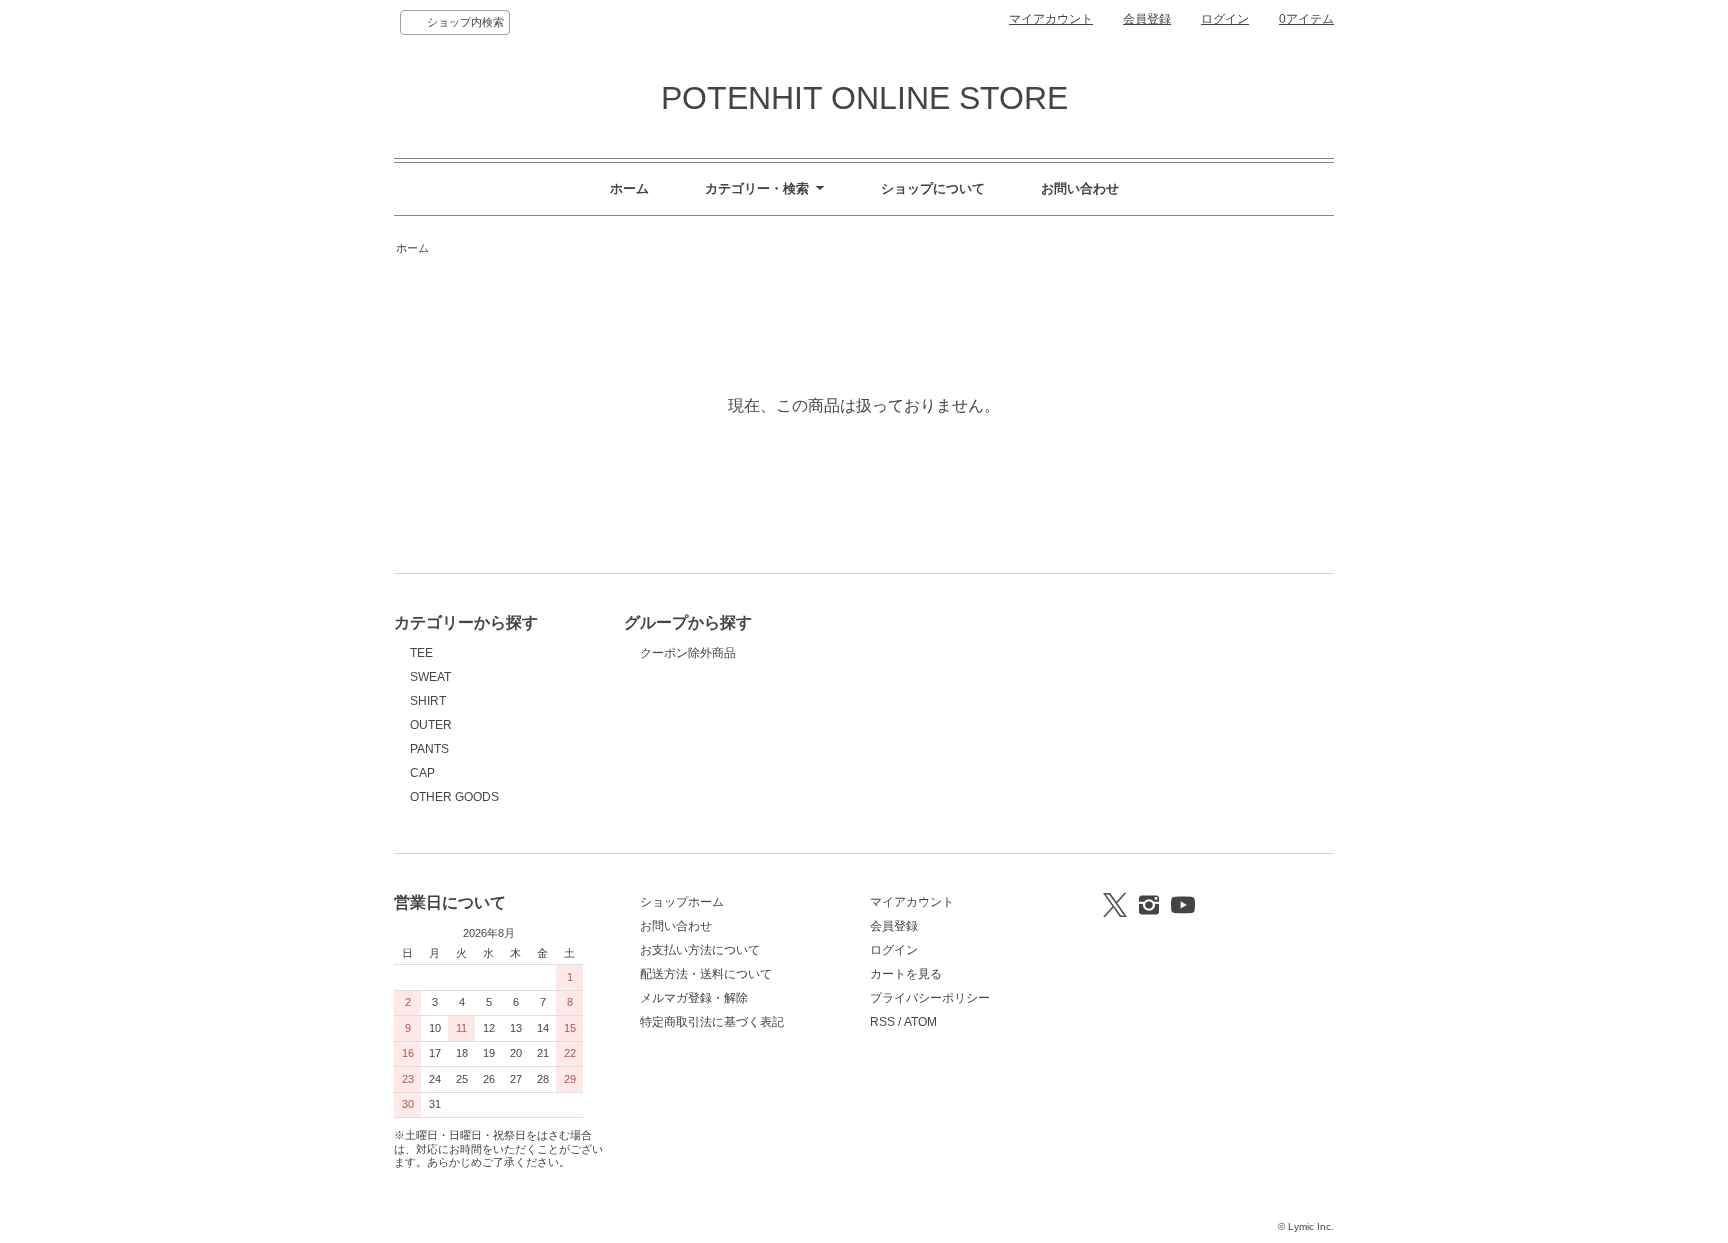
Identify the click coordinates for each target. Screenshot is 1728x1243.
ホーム (629, 188)
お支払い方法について (700, 950)
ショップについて (933, 188)
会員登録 (1147, 19)
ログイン (1225, 19)
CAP (422, 773)
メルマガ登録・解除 (694, 998)
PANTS (429, 749)
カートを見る (906, 974)
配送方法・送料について (706, 974)
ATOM (920, 1022)
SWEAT (430, 677)
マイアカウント (1051, 19)
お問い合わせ (1080, 188)
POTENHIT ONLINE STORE (864, 98)
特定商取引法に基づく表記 (712, 1022)
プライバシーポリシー (930, 998)
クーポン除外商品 (688, 653)
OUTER (431, 725)
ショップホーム (682, 902)
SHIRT (428, 701)
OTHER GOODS (454, 797)
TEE (421, 653)
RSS (882, 1022)
